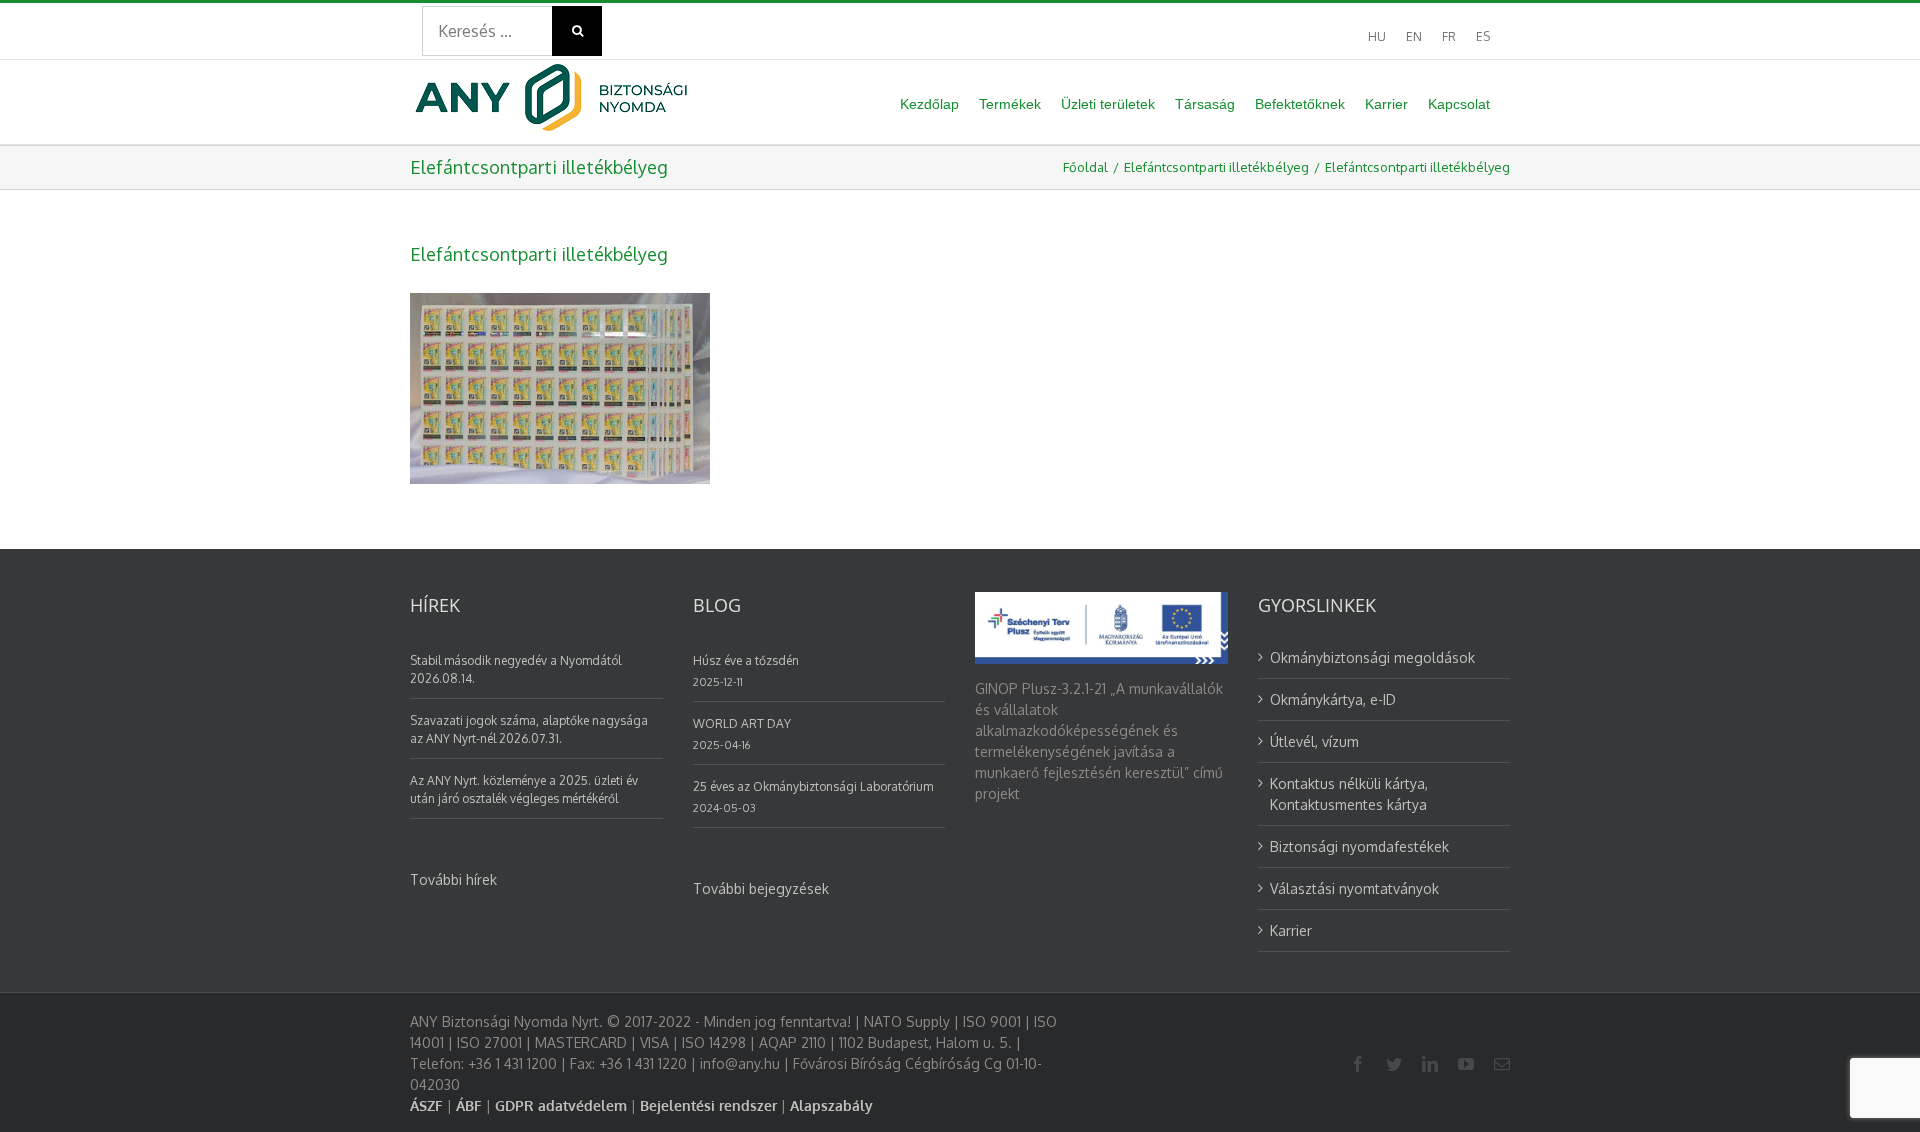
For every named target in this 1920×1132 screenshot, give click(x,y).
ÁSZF (426, 1105)
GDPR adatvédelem (561, 1105)
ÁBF (469, 1105)
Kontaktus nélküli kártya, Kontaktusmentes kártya (1349, 794)
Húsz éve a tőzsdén (746, 660)
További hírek (453, 879)
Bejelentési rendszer (708, 1105)
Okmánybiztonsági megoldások (1372, 657)
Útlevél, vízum (1314, 741)
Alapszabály (831, 1105)
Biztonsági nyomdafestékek (1359, 846)
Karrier (1291, 930)
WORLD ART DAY (742, 723)
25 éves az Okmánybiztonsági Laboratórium (813, 786)
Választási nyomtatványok (1354, 888)
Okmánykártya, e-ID (1333, 699)
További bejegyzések (761, 888)
